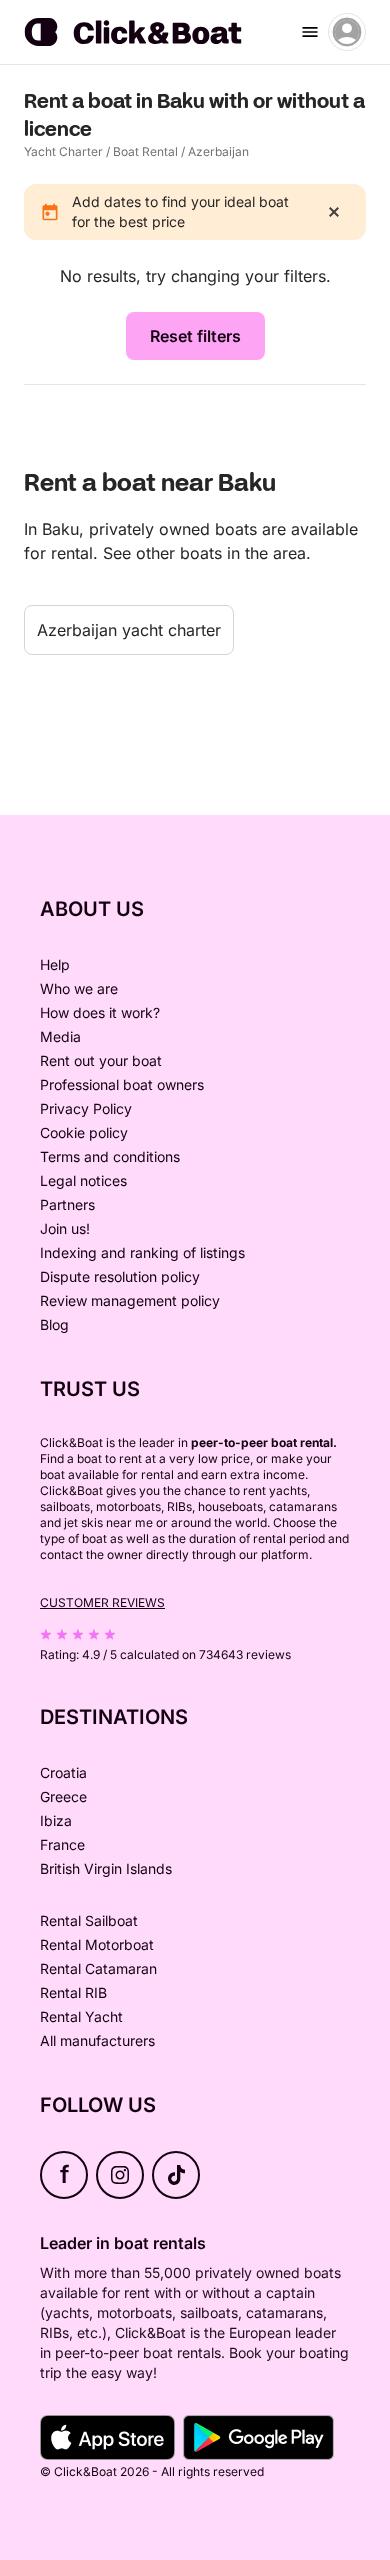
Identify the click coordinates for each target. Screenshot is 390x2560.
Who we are (79, 988)
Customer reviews (102, 1602)
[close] (334, 212)
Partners (67, 1204)
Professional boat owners (122, 1084)
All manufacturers (97, 2040)
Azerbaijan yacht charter (129, 630)
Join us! (65, 1228)
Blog (54, 1324)
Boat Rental (145, 151)
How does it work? (100, 1012)
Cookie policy (84, 1132)
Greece (63, 1796)
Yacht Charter (63, 151)
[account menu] (347, 32)
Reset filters (195, 336)
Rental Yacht (81, 2016)
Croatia (63, 1772)
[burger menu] (310, 32)
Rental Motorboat (97, 1944)
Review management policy (130, 1300)
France (62, 1844)
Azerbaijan (218, 151)
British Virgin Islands (106, 1868)
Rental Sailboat (89, 1920)
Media (60, 1036)
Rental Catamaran (98, 1968)
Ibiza (56, 1820)
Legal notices (83, 1180)
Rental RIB (73, 1992)
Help (55, 964)
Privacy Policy (86, 1108)
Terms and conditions (110, 1156)
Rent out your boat (101, 1060)
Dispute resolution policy (120, 1276)
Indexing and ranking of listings (142, 1252)
